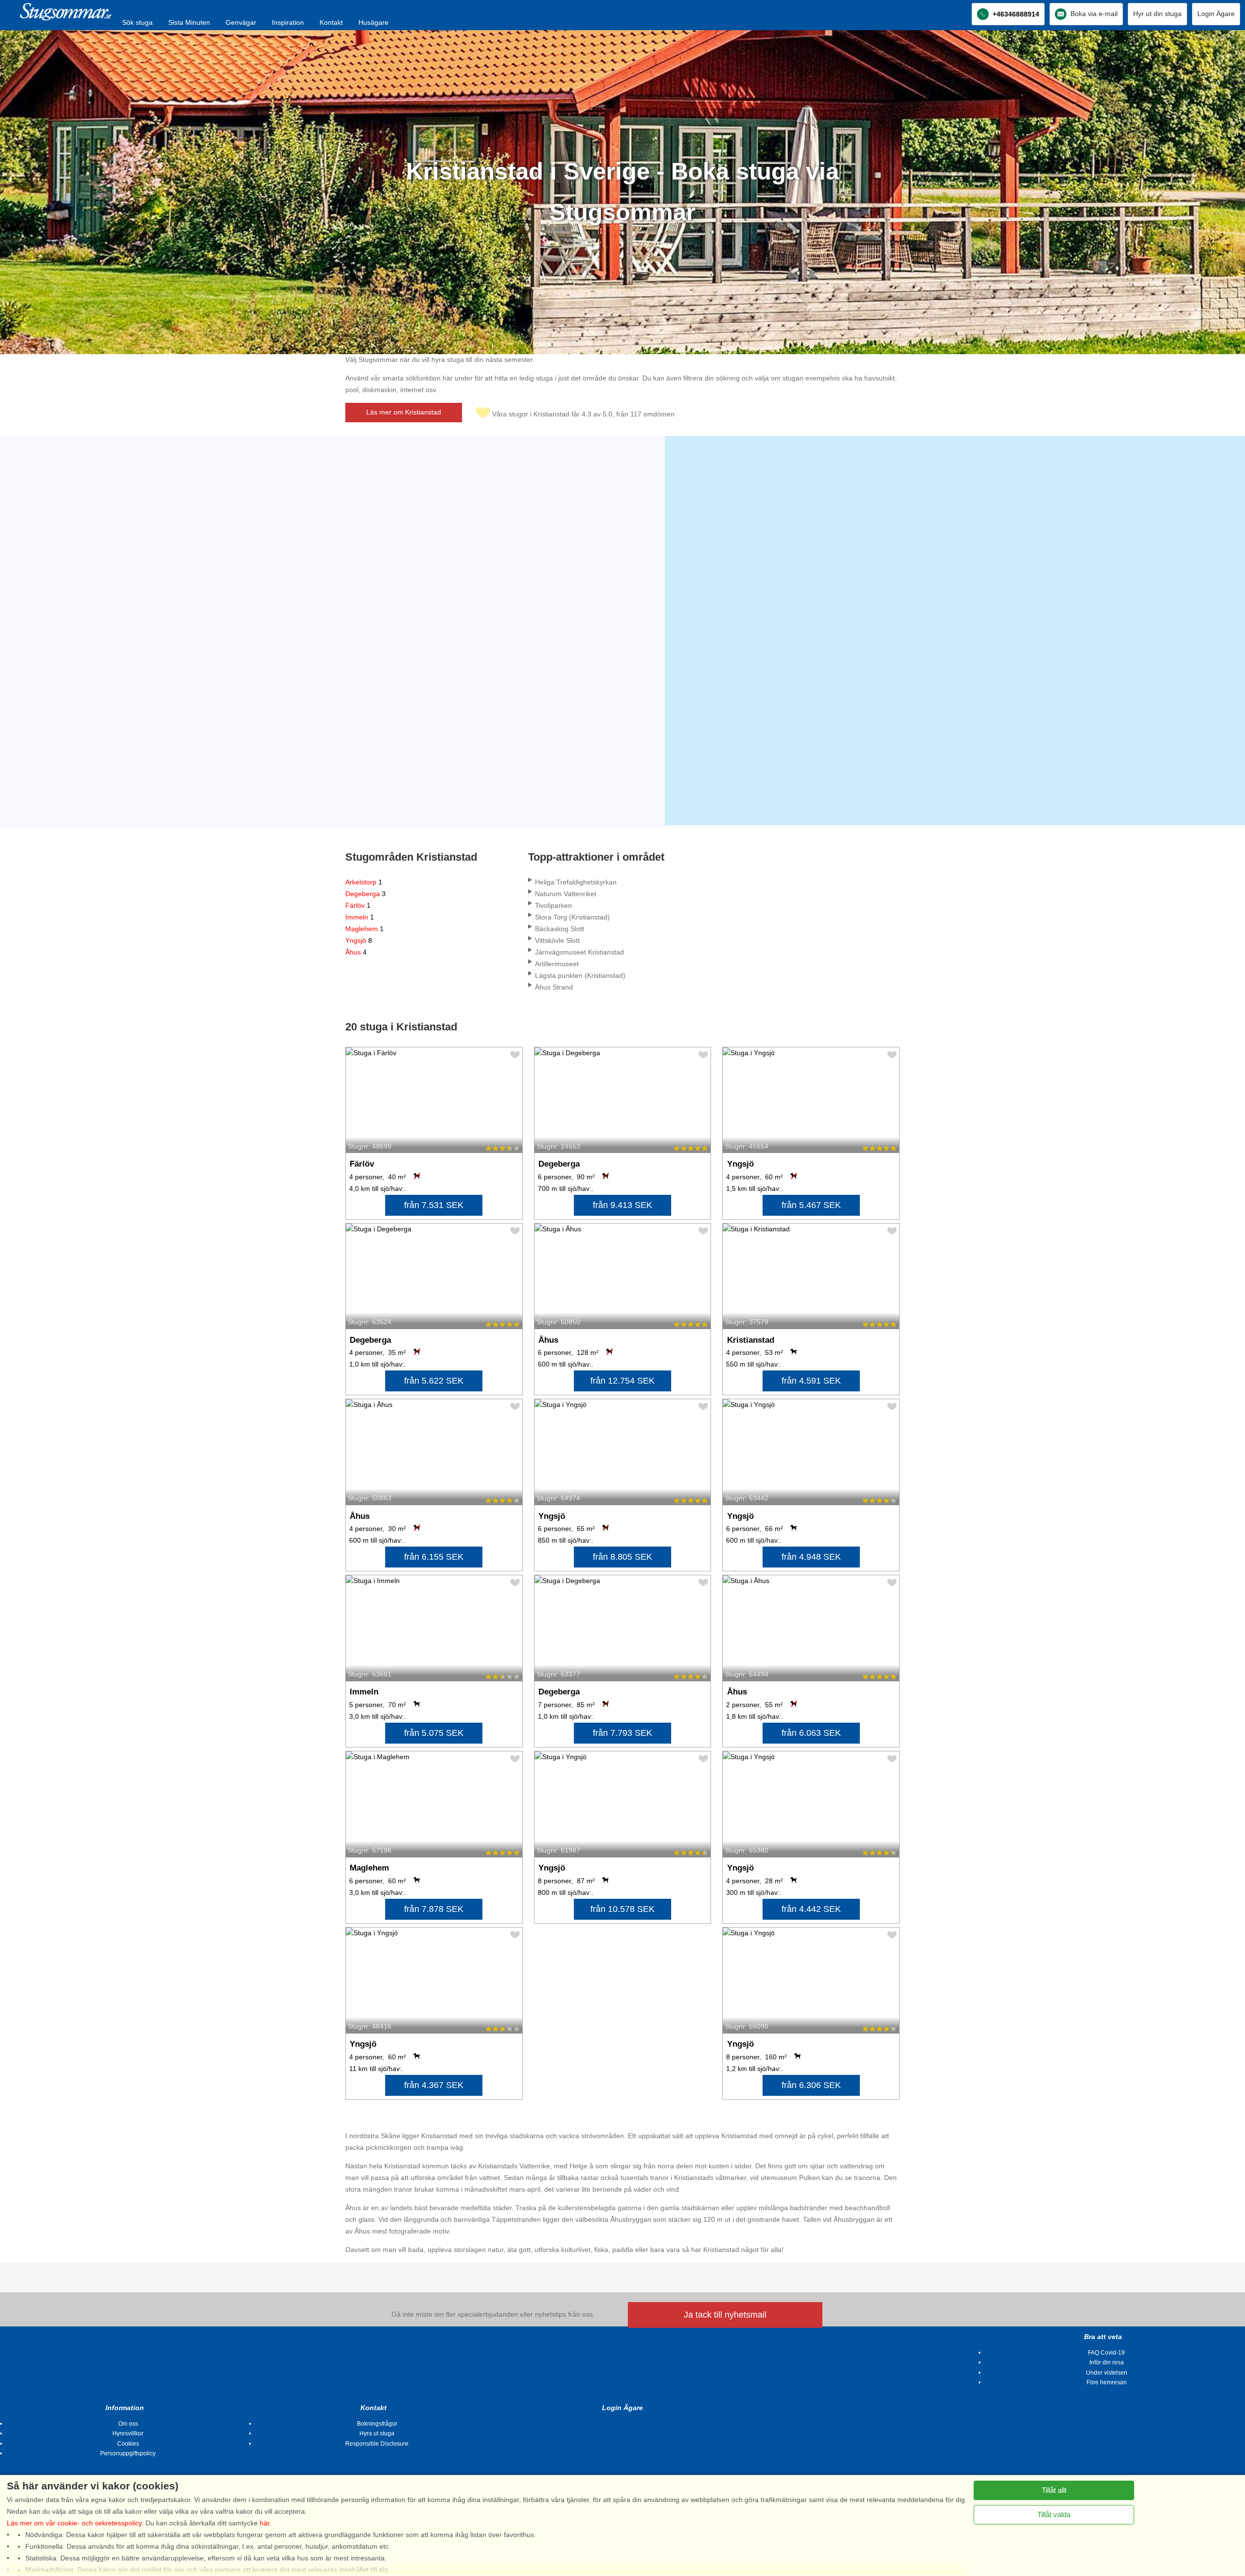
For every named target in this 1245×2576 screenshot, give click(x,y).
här (265, 2523)
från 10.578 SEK (622, 1909)
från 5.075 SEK (434, 1733)
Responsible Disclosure (377, 2444)
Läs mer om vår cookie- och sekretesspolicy (74, 2523)
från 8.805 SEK (622, 1557)
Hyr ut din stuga (1157, 14)
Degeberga (365, 894)
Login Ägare (1216, 14)
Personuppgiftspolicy (128, 2453)
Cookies (128, 2444)
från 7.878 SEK (434, 1909)
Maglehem (365, 929)
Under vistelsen (1107, 2373)
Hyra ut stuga (377, 2433)
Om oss (128, 2424)
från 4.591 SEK (811, 1381)
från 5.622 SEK (434, 1381)
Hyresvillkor (128, 2433)
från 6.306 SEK (811, 2085)
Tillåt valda (1054, 2514)
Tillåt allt (1054, 2490)
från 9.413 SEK (622, 1205)
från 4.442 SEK (811, 1909)
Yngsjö (359, 940)
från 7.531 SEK (434, 1205)
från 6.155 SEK (434, 1557)
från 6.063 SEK (811, 1733)
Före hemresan (1107, 2382)
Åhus (356, 952)
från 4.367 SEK (434, 2085)
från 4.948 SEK (811, 1557)
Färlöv (358, 905)
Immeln (360, 917)
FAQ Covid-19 (1106, 2353)
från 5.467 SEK (811, 1205)
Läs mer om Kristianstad (404, 412)
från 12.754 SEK (622, 1381)
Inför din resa (1107, 2362)
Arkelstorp (364, 882)
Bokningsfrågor (377, 2424)
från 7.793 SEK (622, 1733)
